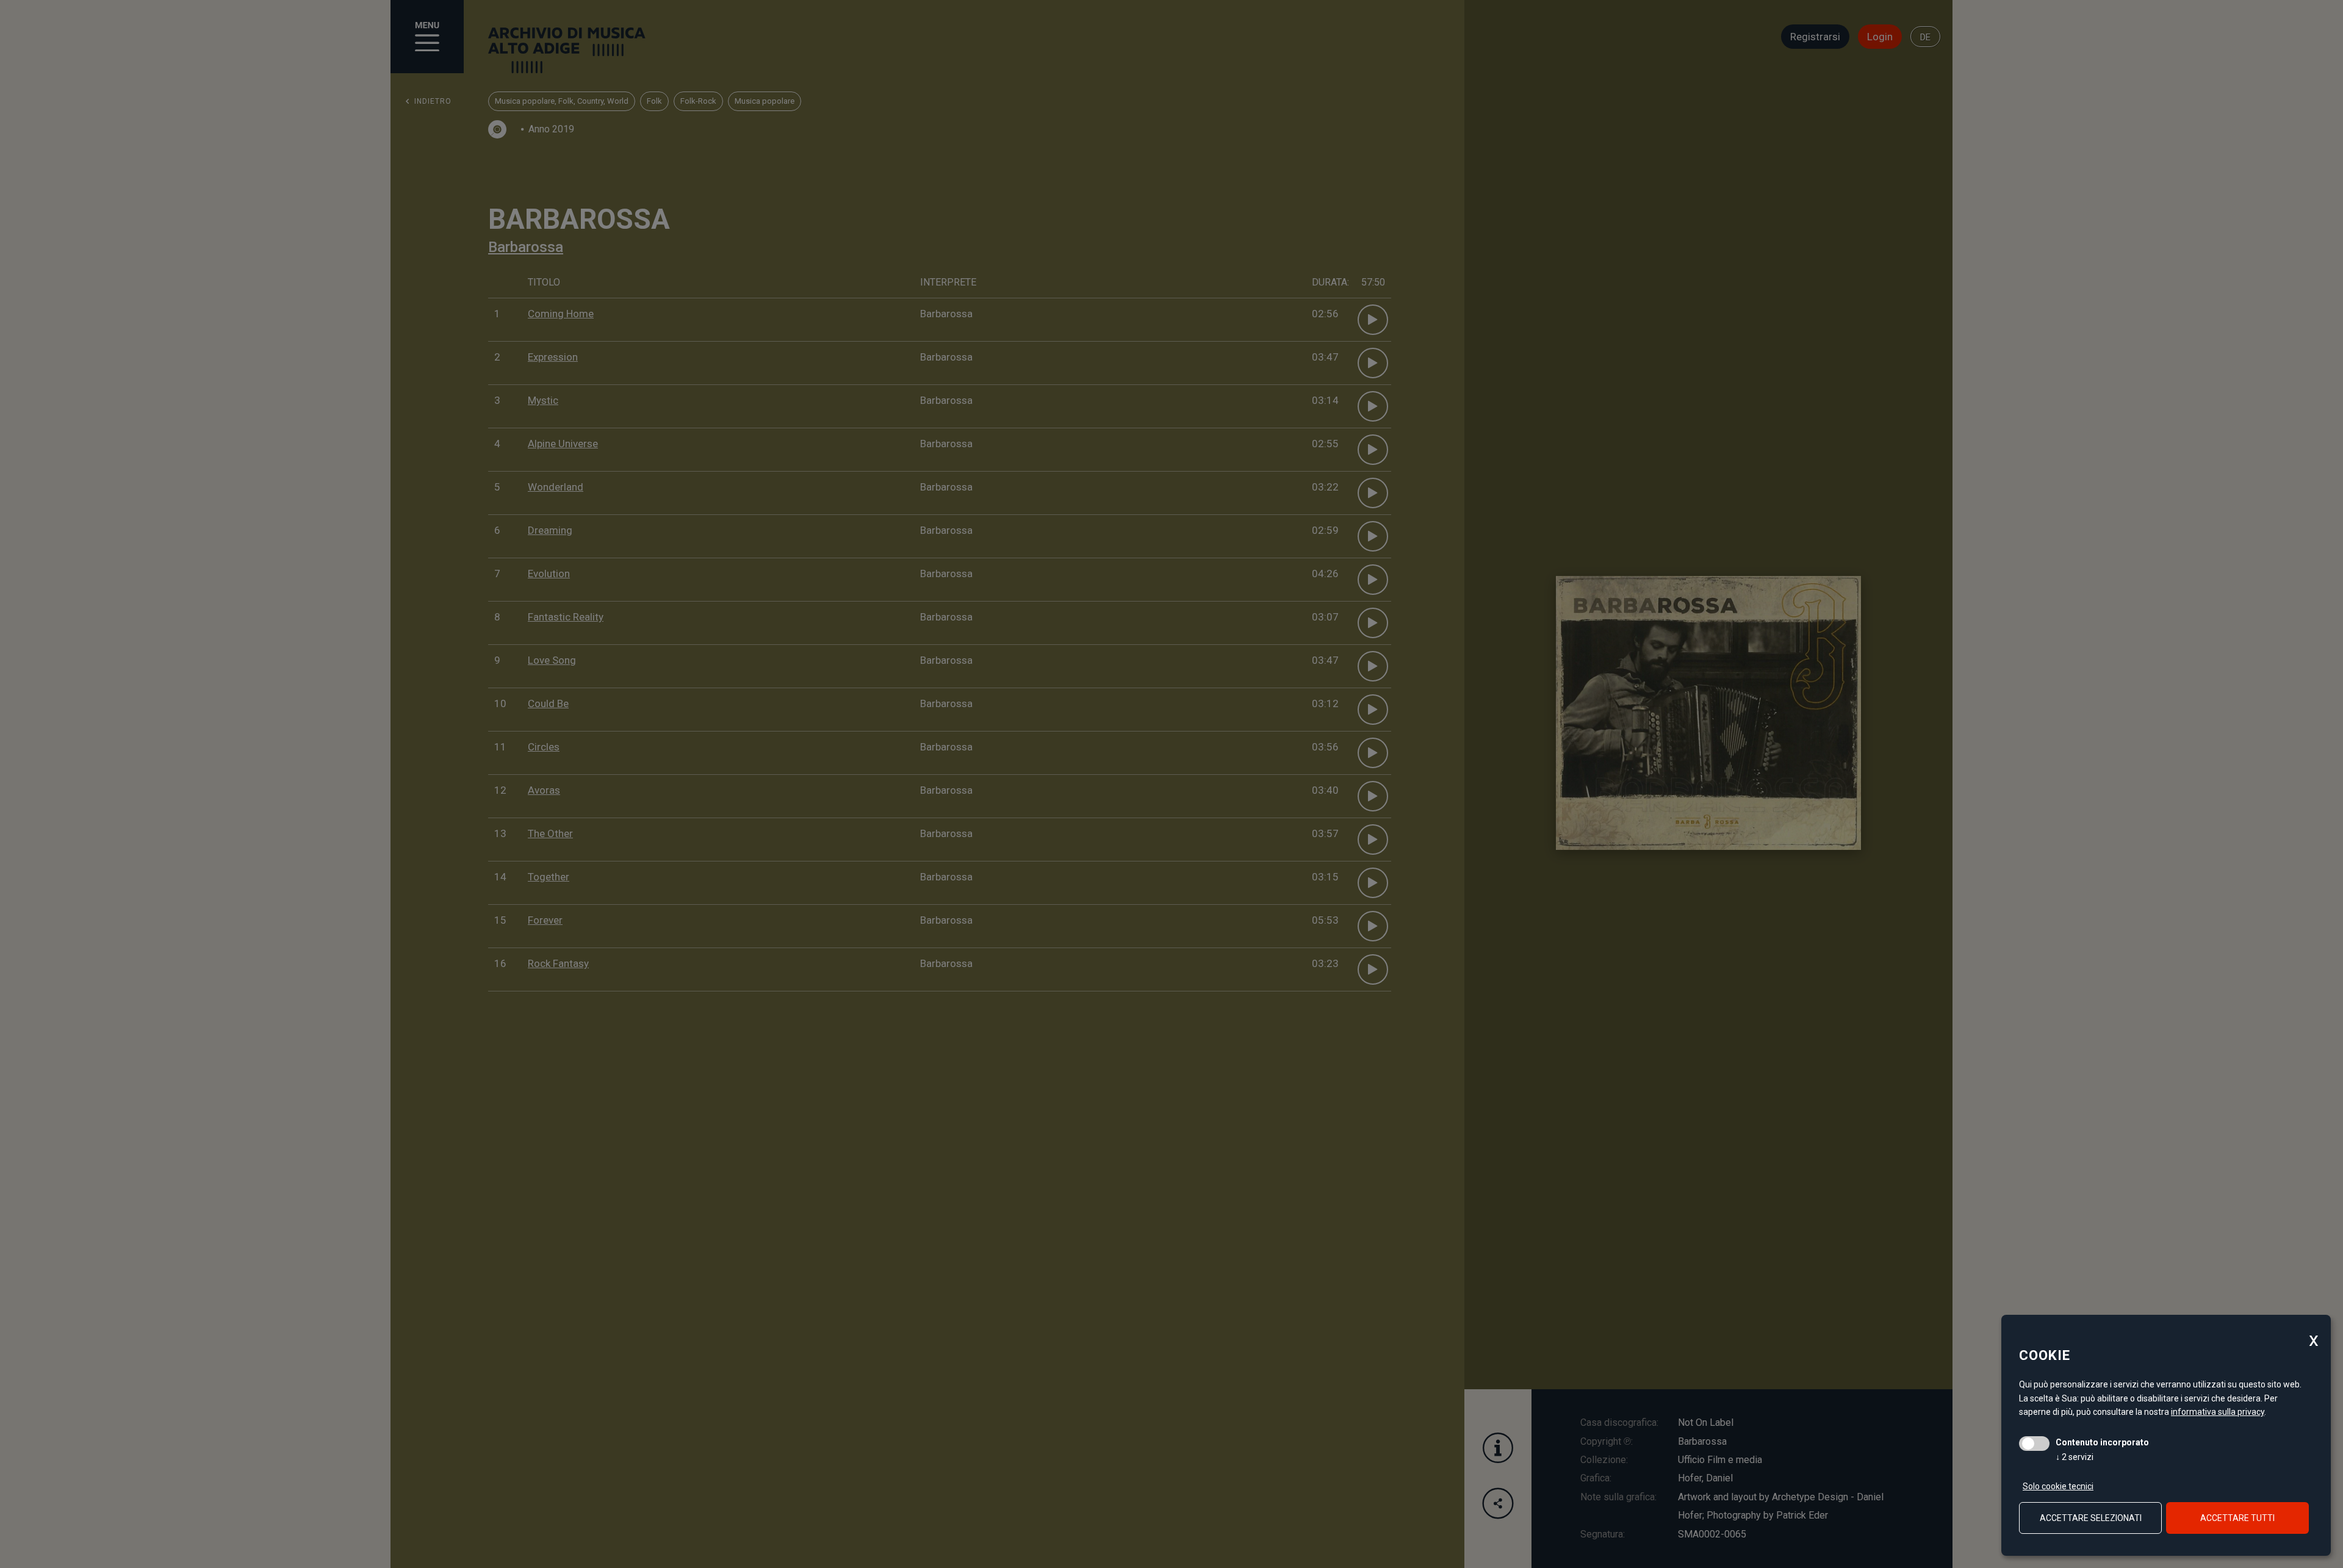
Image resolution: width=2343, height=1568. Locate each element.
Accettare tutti (2237, 1518)
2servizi (2075, 1457)
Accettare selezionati (2091, 1518)
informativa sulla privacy (2218, 1412)
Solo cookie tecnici (2058, 1486)
